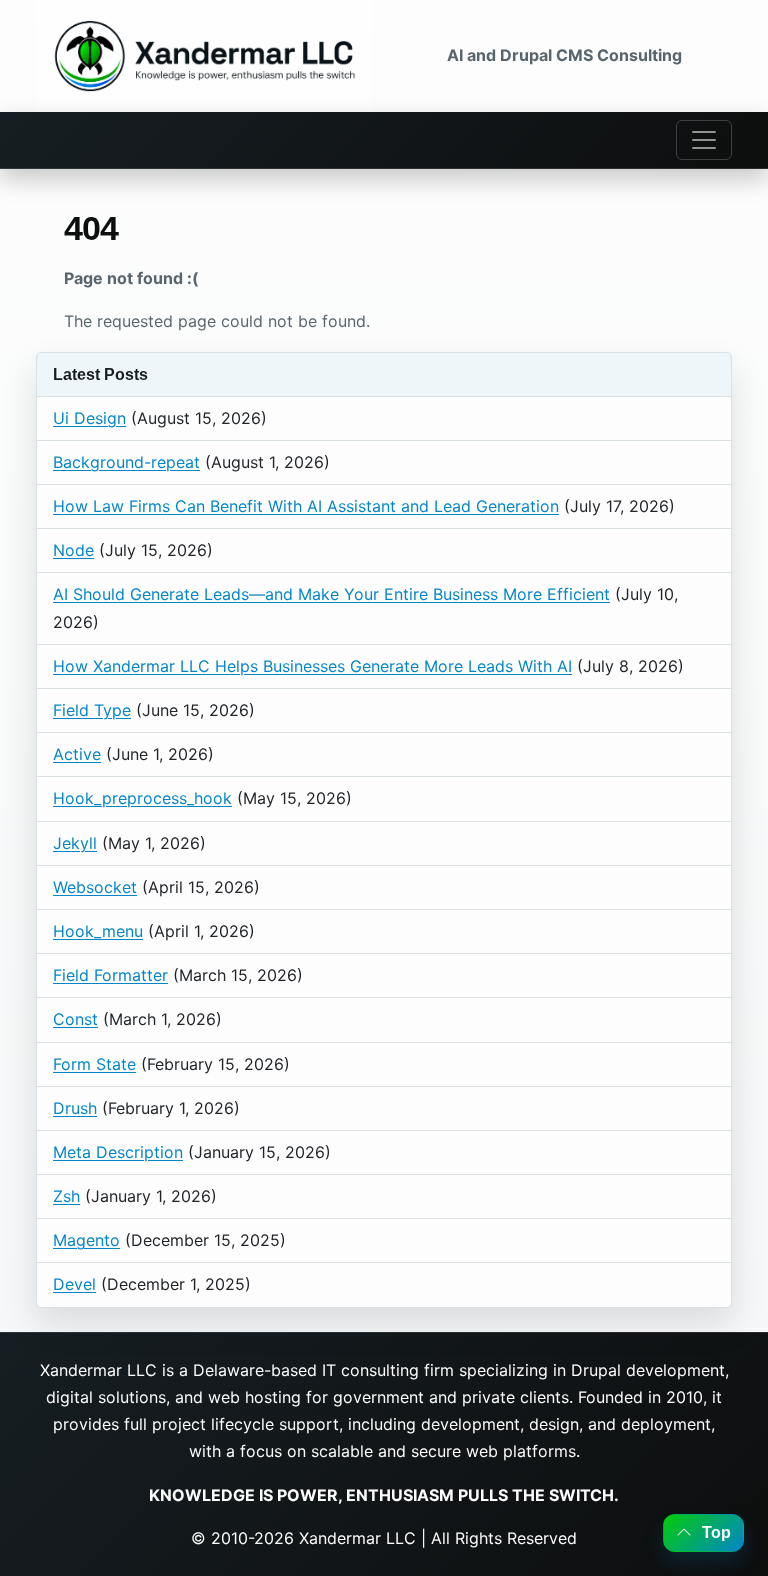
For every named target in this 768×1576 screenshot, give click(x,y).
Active (77, 754)
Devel (74, 1284)
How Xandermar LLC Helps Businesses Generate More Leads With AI (312, 666)
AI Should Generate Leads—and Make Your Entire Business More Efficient (331, 594)
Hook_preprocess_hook (142, 798)
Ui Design (89, 418)
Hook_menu (98, 931)
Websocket (95, 887)
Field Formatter (110, 975)
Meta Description (118, 1152)
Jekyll (75, 843)
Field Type (92, 710)
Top (714, 1532)
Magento (86, 1240)
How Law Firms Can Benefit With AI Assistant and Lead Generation (306, 506)
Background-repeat (126, 462)
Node (73, 550)
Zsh (66, 1196)
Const (75, 1019)
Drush (75, 1108)
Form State (94, 1064)
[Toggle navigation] (704, 140)
